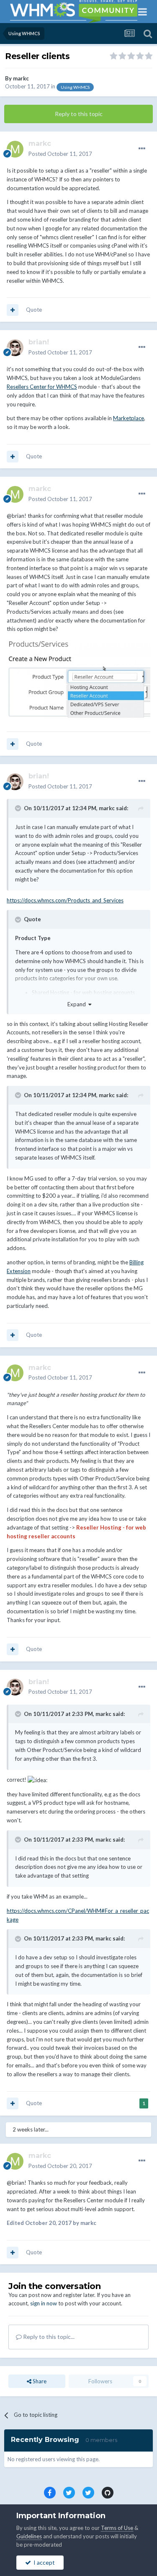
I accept (43, 2562)
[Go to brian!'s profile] (15, 348)
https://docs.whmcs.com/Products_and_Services (65, 900)
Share (39, 2381)
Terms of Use (117, 2528)
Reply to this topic (79, 114)
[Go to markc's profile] (15, 149)
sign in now (44, 2303)
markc (21, 78)
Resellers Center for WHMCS (42, 387)
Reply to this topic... (48, 2337)
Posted (60, 154)
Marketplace (129, 418)
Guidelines (29, 2536)
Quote (34, 310)
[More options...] (142, 149)
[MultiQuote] (13, 310)
